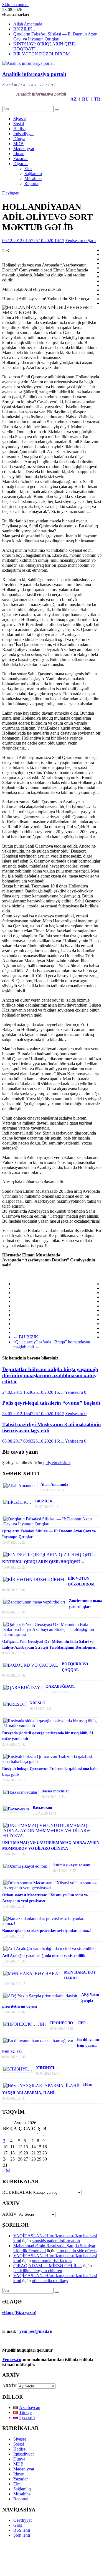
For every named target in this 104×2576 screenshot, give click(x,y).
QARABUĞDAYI (60, 1686)
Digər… (21, 164)
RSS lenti (22, 2530)
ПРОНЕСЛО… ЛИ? (68, 2023)
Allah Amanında (28, 24)
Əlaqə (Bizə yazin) (19, 2312)
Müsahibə (33, 179)
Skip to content (15, 5)
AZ (74, 99)
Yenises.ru (75, 241)
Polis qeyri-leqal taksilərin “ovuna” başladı (51, 1403)
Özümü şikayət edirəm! (72, 1865)
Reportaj (32, 184)
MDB (18, 144)
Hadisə (19, 129)
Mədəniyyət (24, 149)
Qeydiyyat (22, 2520)
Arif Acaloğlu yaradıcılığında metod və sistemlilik (44, 1956)
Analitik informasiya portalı (34, 74)
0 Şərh (90, 241)
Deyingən (11, 193)
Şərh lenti (22, 2535)
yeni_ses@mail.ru (36, 2331)
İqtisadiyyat (23, 134)
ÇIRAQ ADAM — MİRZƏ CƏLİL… (48, 2266)
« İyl (6, 2171)
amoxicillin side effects (77, 2251)
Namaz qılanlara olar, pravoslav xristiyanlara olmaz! (47, 1931)
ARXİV (9, 2386)
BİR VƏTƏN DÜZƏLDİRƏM (41, 54)
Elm (28, 169)
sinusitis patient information (56, 2241)
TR (97, 99)
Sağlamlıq (33, 174)
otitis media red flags (50, 2281)
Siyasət (20, 119)
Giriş (18, 2525)
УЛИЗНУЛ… (47, 2068)
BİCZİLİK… (25, 29)
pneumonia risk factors (52, 2261)
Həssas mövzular (55, 1791)
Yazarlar (21, 159)
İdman (19, 154)
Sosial (19, 124)
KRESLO (37, 1703)
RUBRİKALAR (17, 2192)
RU (85, 99)
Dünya (19, 139)
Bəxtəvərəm (42, 1808)
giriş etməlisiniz (57, 1463)
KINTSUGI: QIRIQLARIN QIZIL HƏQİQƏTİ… (43, 1562)
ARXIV (9, 2214)
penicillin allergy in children (38, 2271)
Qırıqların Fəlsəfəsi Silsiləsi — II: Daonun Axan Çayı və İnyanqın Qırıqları (55, 36)
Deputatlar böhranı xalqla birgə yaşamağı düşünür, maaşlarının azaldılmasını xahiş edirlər (50, 1375)
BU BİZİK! (26, 1337)
